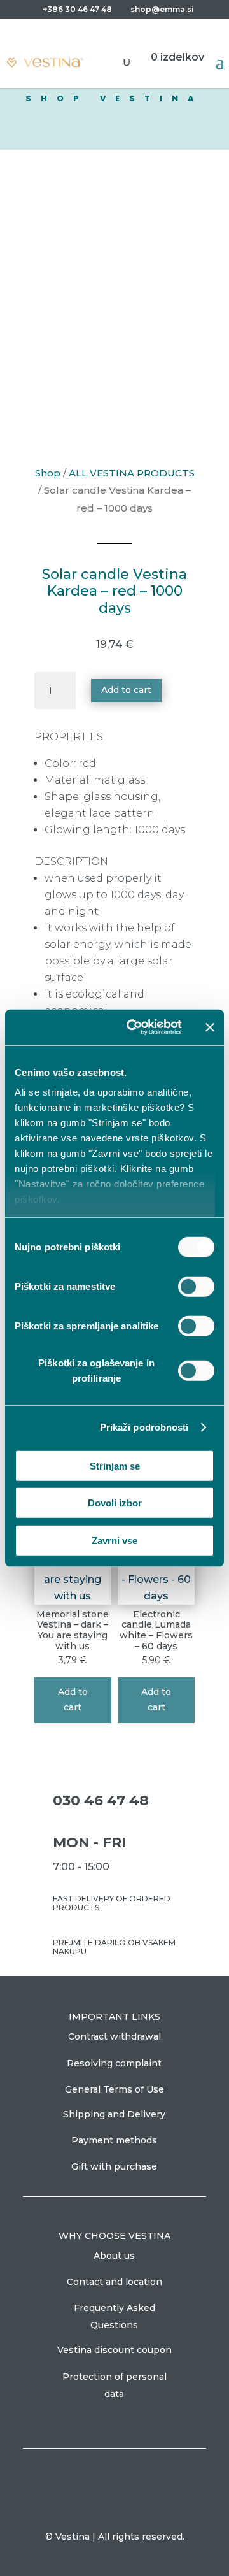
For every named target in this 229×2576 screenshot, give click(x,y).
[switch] (196, 1286)
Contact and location (114, 2282)
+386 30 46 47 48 (77, 9)
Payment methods (114, 2140)
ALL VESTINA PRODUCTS (132, 473)
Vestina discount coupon (114, 2350)
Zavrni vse (114, 1540)
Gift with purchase (114, 2166)
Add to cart (126, 690)
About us (114, 2256)
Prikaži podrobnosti (144, 1427)
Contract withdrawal (114, 2036)
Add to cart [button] (73, 1699)
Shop (48, 473)
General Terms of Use (114, 2089)
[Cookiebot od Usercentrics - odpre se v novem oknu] (134, 1027)
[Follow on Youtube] (127, 2513)
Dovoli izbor (115, 1503)
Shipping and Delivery (114, 2114)
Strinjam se (115, 1465)
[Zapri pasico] (210, 1027)
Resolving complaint (114, 2063)
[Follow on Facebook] (102, 2513)
